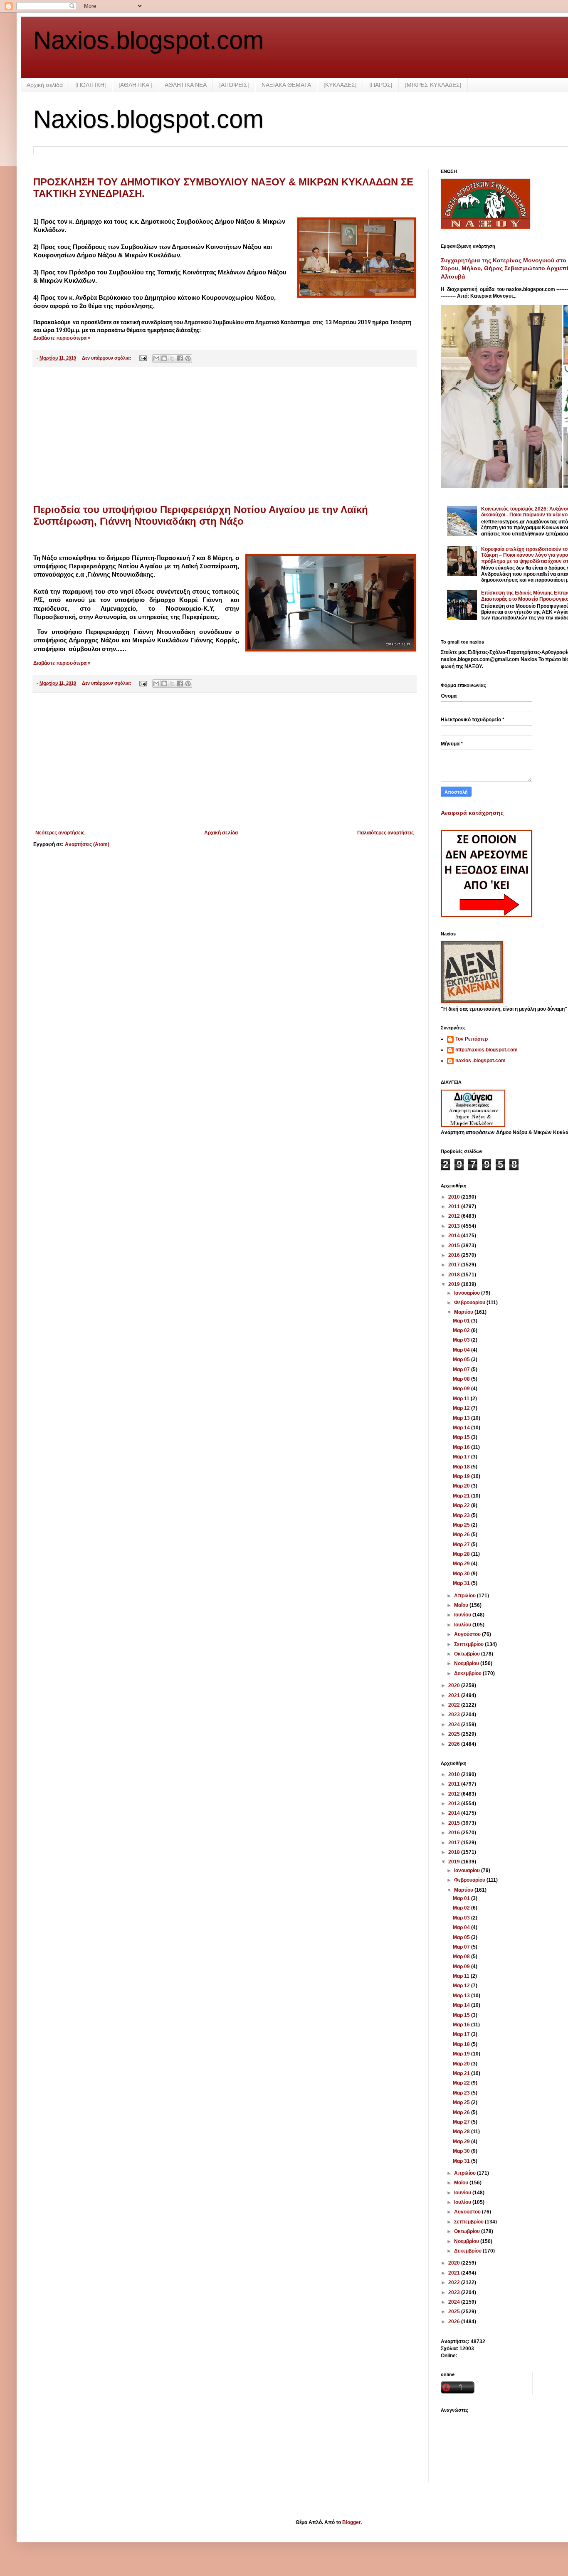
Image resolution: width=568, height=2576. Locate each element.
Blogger (351, 2522)
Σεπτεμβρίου (469, 1644)
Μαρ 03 (462, 1340)
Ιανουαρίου (468, 1293)
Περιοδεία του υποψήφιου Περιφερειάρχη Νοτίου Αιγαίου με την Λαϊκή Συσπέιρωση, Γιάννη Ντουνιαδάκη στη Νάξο (201, 515)
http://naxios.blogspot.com (487, 1050)
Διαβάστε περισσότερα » (62, 338)
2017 (455, 1265)
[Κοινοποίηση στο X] (172, 358)
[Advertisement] (225, 436)
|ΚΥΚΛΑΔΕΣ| (340, 85)
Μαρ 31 (462, 1583)
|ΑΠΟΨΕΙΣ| (234, 85)
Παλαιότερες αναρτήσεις (385, 833)
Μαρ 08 (462, 1379)
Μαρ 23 (462, 1515)
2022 (455, 1705)
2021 (455, 1695)
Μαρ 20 (462, 1486)
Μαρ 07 (462, 1369)
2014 (455, 1236)
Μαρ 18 (462, 1467)
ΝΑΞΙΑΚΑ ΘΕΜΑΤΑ (286, 85)
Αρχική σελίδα (45, 85)
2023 (455, 1715)
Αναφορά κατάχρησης (472, 813)
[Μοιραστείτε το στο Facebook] (180, 358)
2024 (455, 1725)
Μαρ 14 (462, 1428)
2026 (455, 1744)
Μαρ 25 (462, 1525)
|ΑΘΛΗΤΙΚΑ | (135, 85)
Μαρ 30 (462, 1574)
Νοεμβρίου (467, 1663)
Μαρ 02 (462, 1330)
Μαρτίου (464, 1312)
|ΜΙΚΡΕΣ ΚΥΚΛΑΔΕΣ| (433, 85)
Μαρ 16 (462, 1447)
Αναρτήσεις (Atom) (87, 844)
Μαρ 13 (462, 1418)
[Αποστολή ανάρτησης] (143, 358)
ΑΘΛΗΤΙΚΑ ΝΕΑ (186, 85)
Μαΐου (462, 1605)
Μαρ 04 (462, 1350)
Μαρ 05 (462, 1360)
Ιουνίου (463, 1615)
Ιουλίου (463, 1625)
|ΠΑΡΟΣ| (381, 85)
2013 (455, 1226)
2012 (455, 1216)
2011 (455, 1207)
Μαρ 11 (462, 1399)
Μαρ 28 (462, 1554)
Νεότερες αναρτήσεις (60, 833)
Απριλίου (466, 1596)
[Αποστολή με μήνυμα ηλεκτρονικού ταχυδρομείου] (156, 358)
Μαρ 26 (462, 1535)
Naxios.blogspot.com (148, 40)
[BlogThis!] (164, 358)
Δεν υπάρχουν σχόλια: (107, 358)
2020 (455, 1685)
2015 (455, 1246)
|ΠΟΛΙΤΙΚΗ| (91, 85)
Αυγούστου (468, 1634)
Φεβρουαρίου (470, 1303)
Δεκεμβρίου (468, 1673)
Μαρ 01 (462, 1321)
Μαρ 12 (462, 1408)
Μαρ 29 (462, 1564)
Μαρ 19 (462, 1476)
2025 (455, 1734)
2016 (455, 1255)
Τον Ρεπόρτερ (472, 1039)
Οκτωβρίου (468, 1654)
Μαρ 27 (462, 1545)
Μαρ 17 (462, 1457)
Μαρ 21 (462, 1496)
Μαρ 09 (462, 1389)
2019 (455, 1284)
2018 (455, 1275)
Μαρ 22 (462, 1505)
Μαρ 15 (462, 1437)
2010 (455, 1197)
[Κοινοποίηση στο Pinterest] (188, 358)
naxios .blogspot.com (480, 1061)
